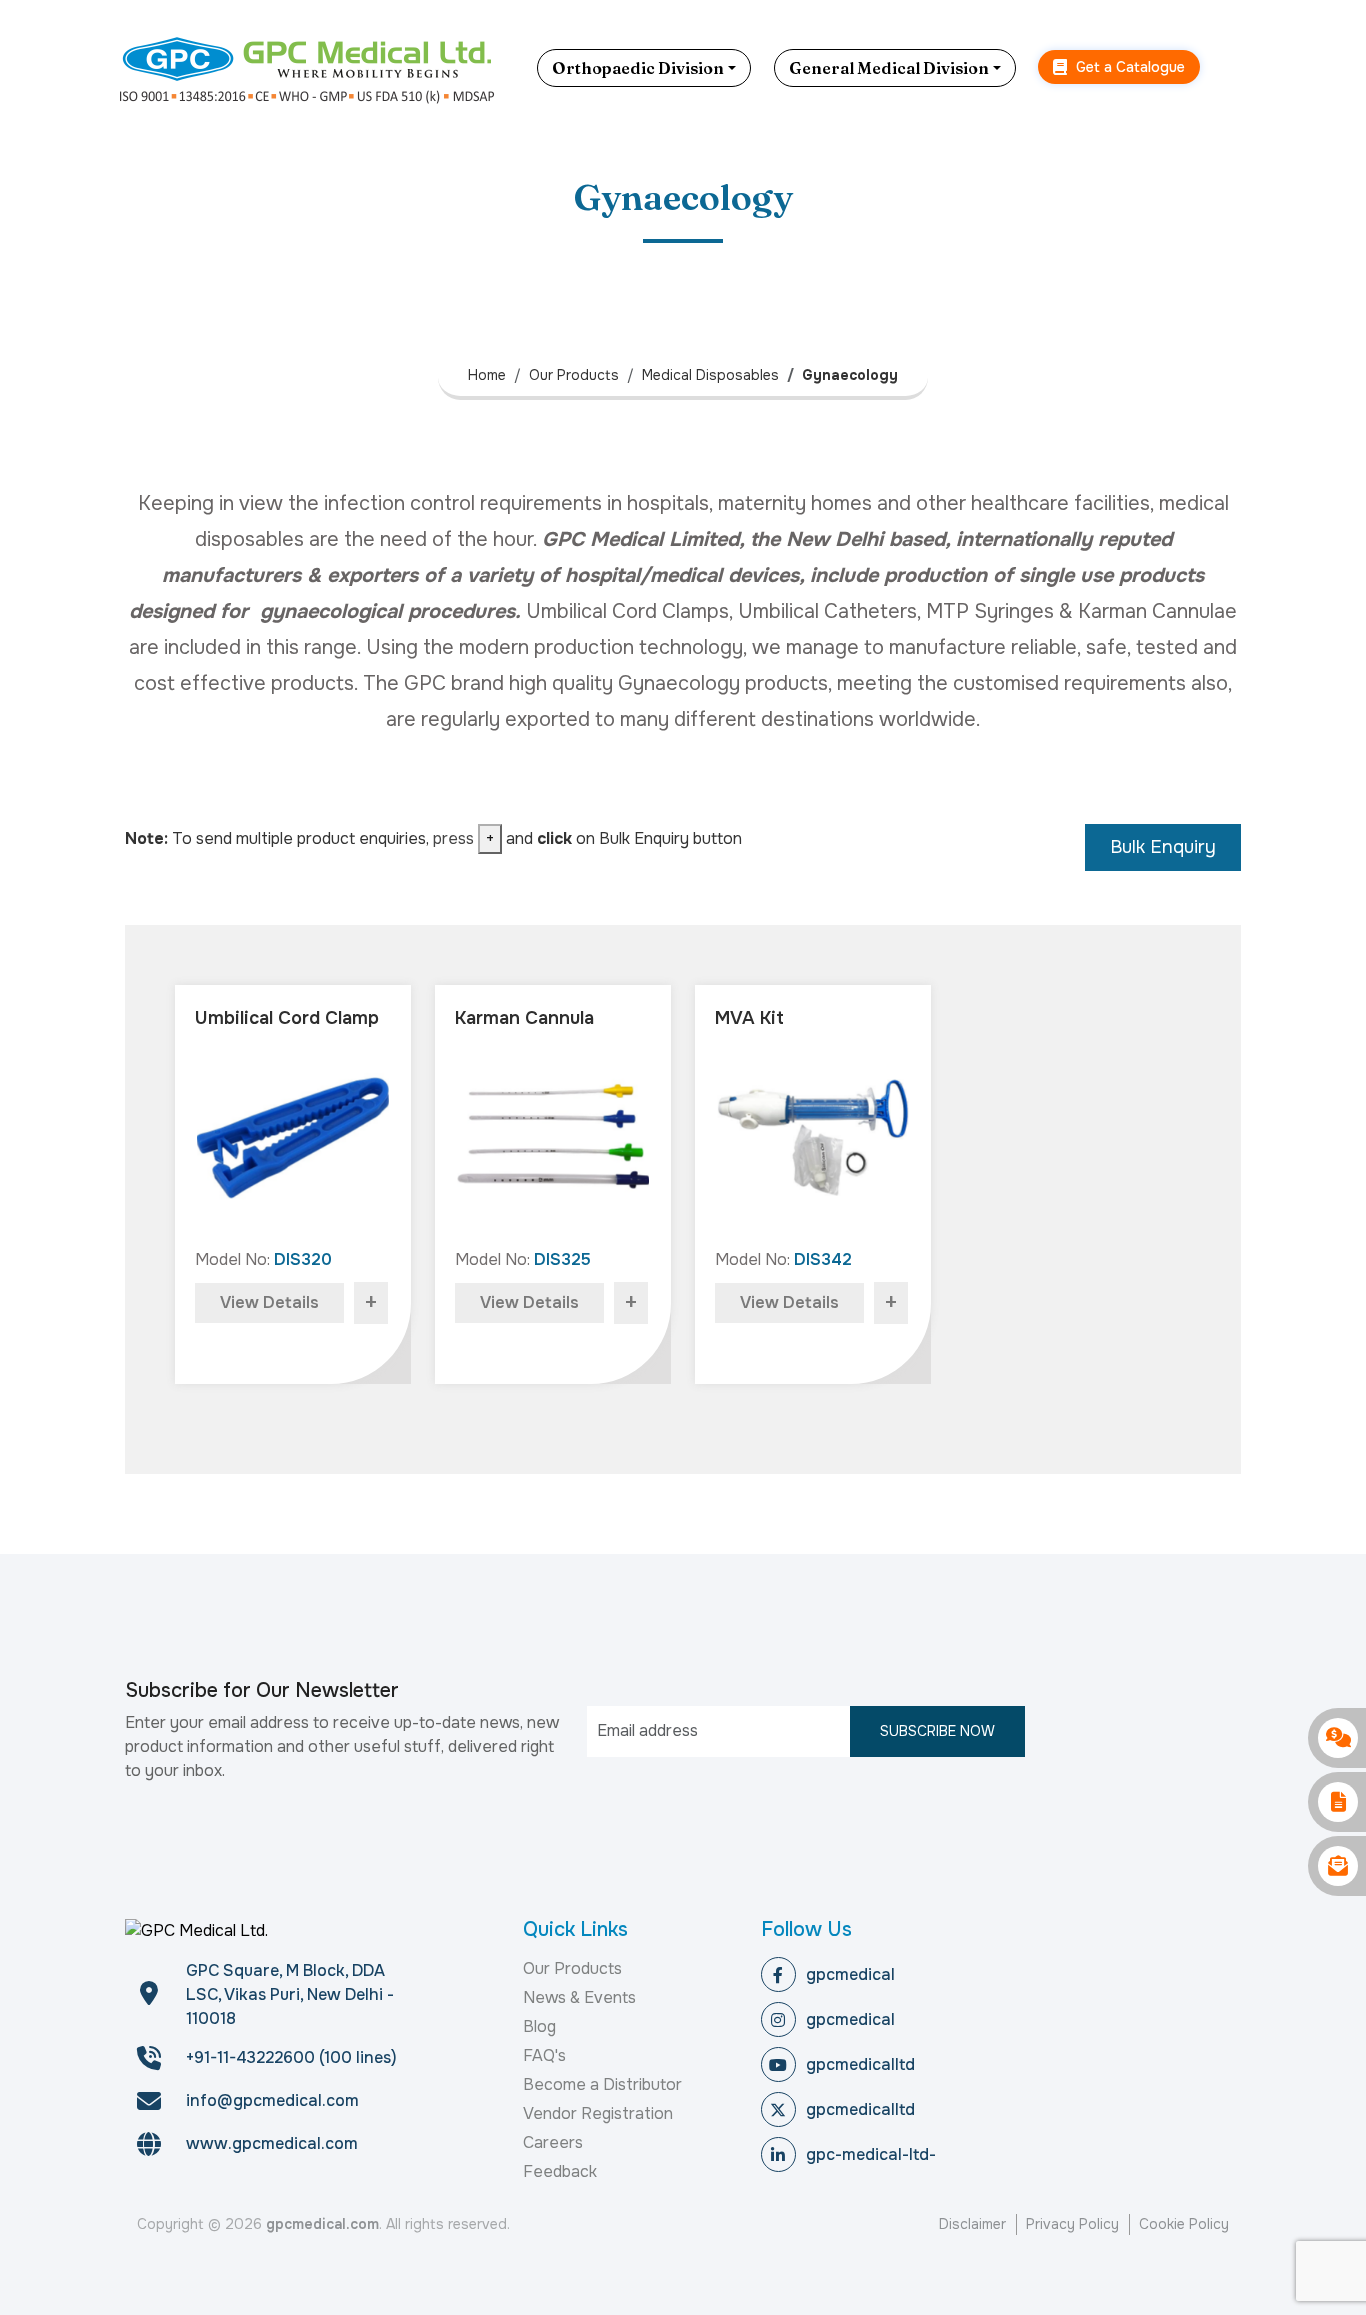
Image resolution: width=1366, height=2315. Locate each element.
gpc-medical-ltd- (871, 2154)
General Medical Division (889, 68)
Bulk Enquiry (1163, 847)
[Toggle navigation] (1238, 68)
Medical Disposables (710, 375)
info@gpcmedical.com (272, 2100)
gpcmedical (850, 1974)
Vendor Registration (598, 2113)
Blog (539, 2026)
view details (269, 1302)
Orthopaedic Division (638, 68)
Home (487, 375)
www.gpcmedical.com (272, 2143)
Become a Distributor (602, 2084)
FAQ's (544, 2055)
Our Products (574, 375)
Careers (553, 2142)
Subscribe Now (937, 1731)
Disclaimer (972, 2224)
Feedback (560, 2171)
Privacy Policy (1072, 2224)
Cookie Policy (1184, 2224)
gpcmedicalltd (860, 2064)
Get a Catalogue (1128, 67)
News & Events (579, 1997)
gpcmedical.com (322, 2224)
